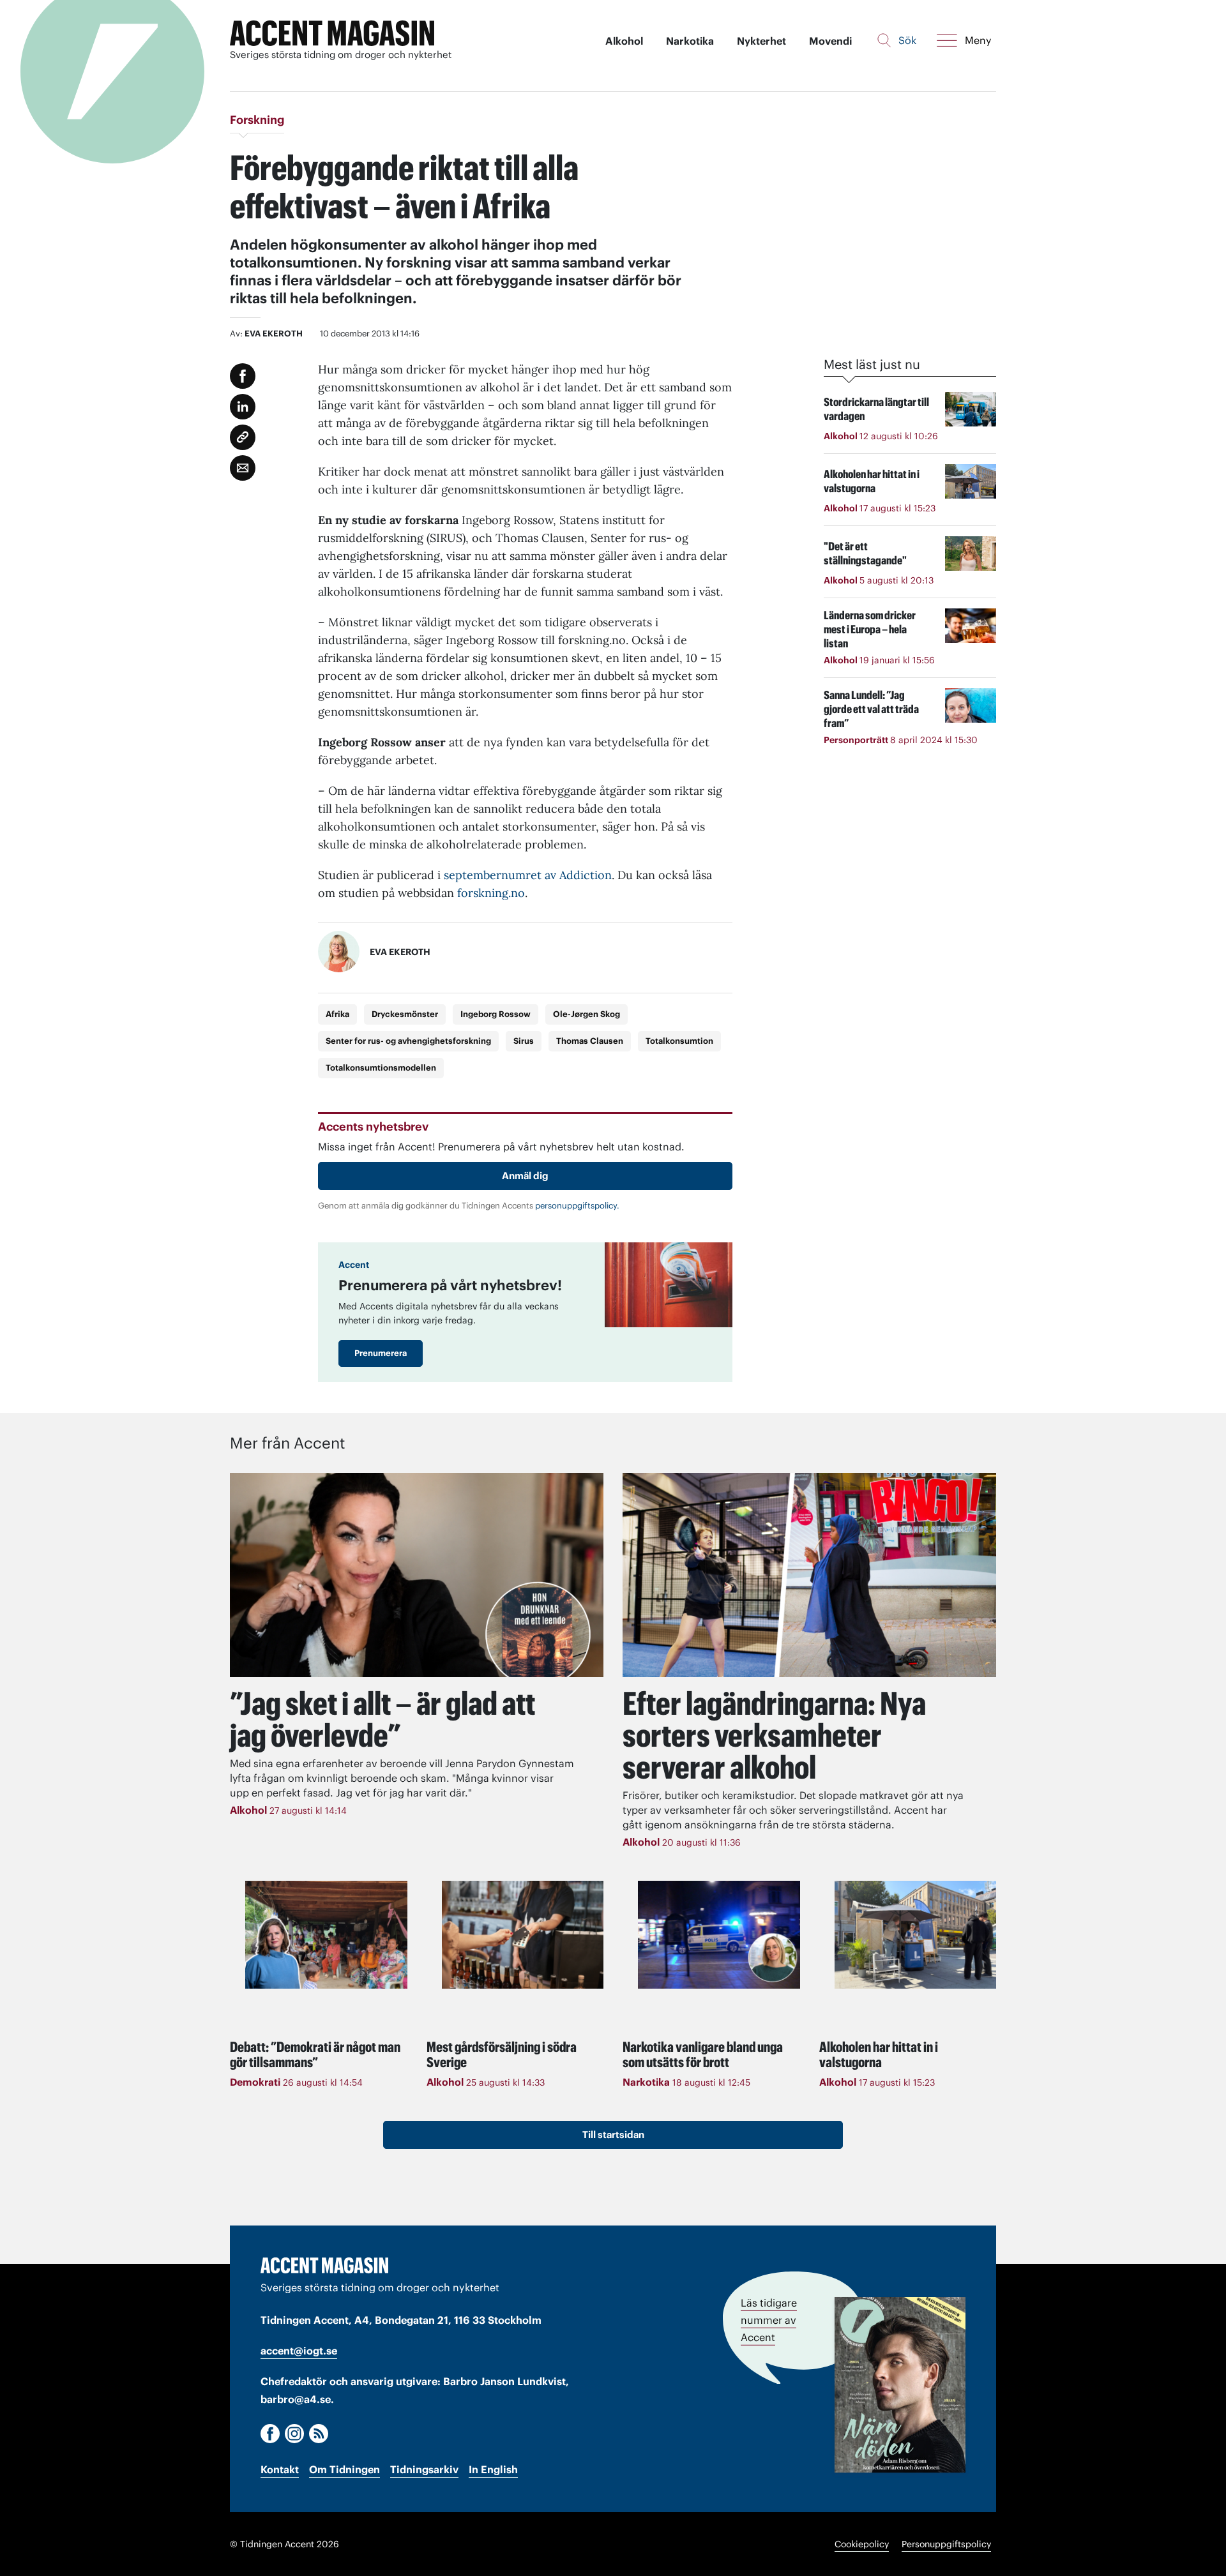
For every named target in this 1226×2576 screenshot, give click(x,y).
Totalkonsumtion (679, 1041)
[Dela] (243, 407)
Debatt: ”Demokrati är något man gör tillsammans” (315, 2054)
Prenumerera (381, 1353)
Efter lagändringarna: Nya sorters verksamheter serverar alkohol (774, 1735)
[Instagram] (294, 2434)
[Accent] (324, 2265)
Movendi (830, 41)
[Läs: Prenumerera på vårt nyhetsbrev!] (669, 1285)
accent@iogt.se (299, 2351)
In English (493, 2469)
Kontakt (280, 2469)
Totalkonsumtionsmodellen (381, 1068)
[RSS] (319, 2434)
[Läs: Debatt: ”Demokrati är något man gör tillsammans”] (326, 1935)
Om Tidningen (344, 2469)
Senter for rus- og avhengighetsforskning (408, 1041)
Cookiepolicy (862, 2544)
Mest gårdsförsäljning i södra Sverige (502, 2054)
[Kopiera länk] (243, 437)
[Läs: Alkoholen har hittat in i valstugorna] (916, 1935)
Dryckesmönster (405, 1014)
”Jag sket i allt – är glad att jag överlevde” (382, 1719)
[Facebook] (270, 2434)
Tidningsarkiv (424, 2469)
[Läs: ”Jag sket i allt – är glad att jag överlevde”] (417, 1575)
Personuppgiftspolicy (946, 2544)
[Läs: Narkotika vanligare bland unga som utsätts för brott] (719, 1935)
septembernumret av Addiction (528, 875)
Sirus (524, 1041)
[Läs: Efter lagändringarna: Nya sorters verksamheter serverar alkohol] (809, 1575)
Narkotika (690, 41)
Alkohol (624, 41)
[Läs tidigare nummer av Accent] (900, 2385)
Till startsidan (613, 2135)
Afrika (337, 1014)
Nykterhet (761, 41)
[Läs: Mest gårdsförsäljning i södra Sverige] (523, 1935)
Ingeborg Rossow (496, 1014)
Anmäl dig (525, 1176)
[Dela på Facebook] (243, 376)
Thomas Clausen (590, 1041)
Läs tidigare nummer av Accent (769, 2320)
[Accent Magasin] (332, 34)
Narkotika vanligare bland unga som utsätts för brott (703, 2054)
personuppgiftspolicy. (577, 1206)
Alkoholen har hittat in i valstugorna (879, 2054)
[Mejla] (243, 468)
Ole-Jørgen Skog (587, 1014)
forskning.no (491, 893)
